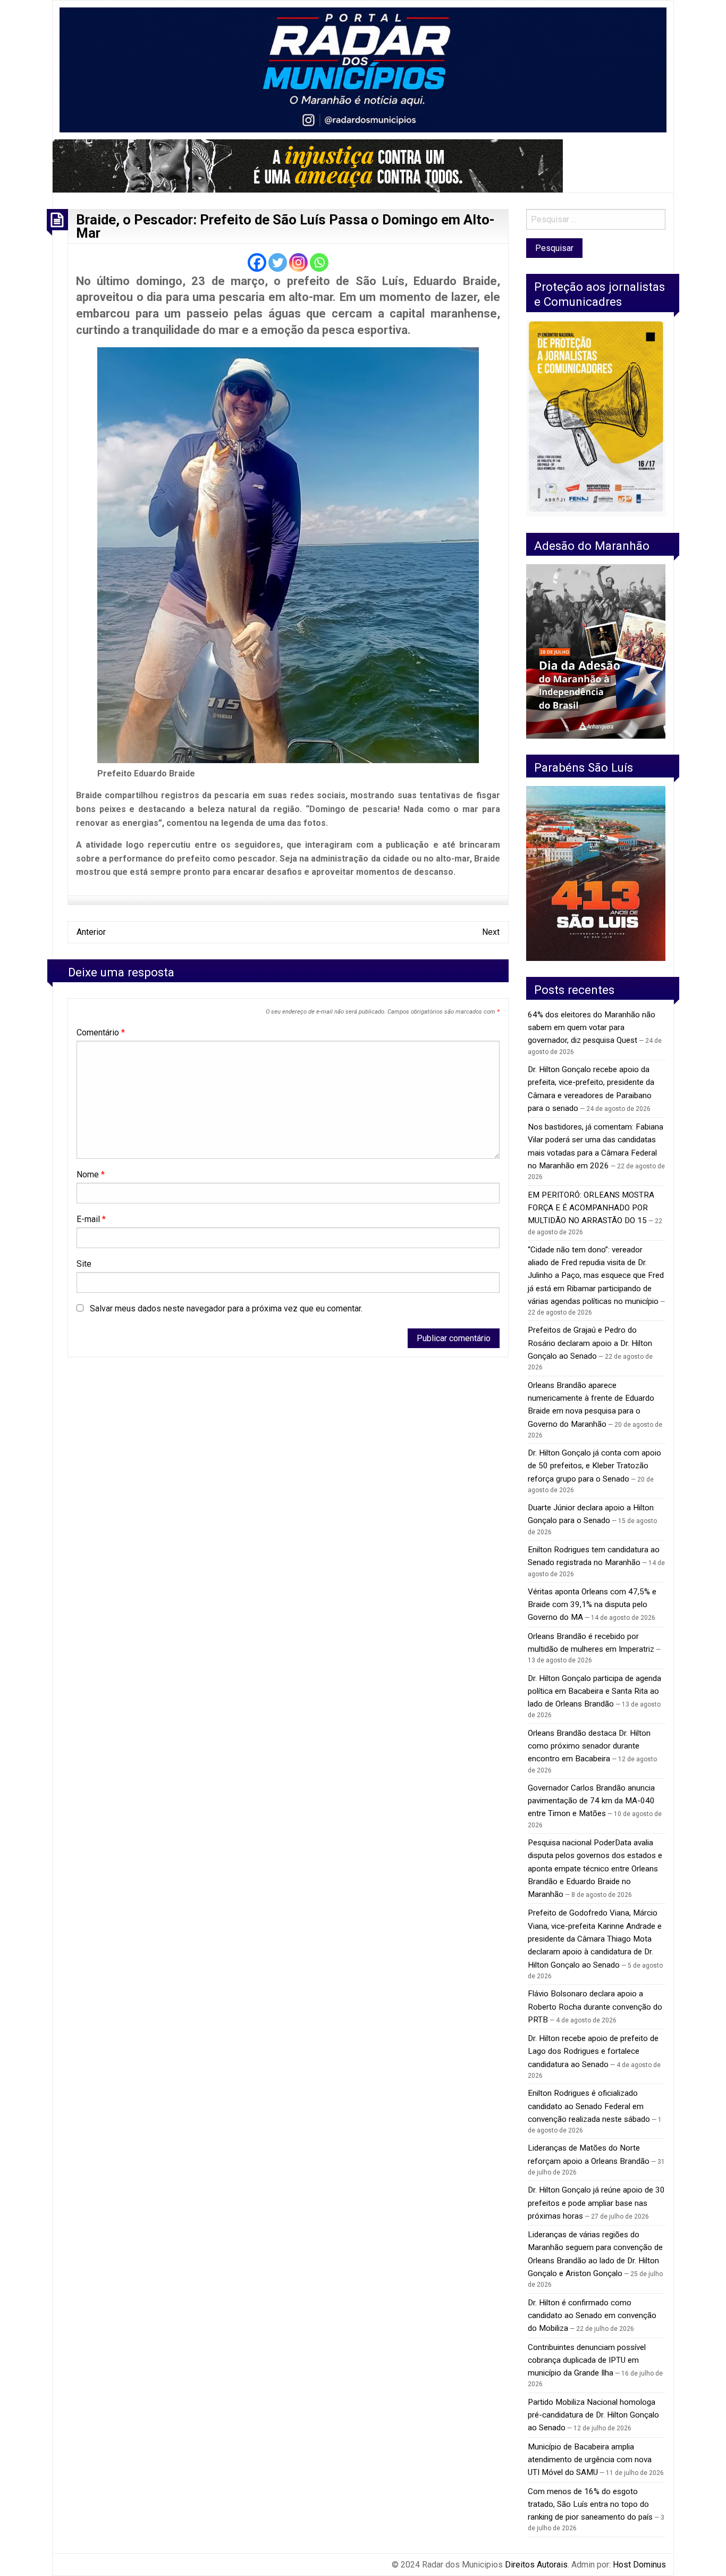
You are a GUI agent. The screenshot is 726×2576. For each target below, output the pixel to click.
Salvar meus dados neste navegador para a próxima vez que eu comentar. (226, 1308)
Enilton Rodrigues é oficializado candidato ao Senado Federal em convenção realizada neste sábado (589, 2106)
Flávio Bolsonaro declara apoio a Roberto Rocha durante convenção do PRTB (595, 2007)
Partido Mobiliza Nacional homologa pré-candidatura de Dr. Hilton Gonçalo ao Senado (593, 2415)
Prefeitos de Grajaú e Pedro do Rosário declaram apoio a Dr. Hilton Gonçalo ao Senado (590, 1343)
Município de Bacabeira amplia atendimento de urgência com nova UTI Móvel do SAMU (590, 2460)
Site (84, 1264)
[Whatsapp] (319, 262)
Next (491, 932)
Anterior (91, 932)
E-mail (91, 1219)
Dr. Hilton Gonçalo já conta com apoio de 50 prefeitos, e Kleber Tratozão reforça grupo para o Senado (594, 1466)
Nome (91, 1174)
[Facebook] (257, 262)
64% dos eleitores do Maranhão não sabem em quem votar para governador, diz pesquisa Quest (592, 1028)
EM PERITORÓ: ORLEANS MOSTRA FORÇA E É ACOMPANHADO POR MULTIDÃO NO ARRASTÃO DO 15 (591, 1208)
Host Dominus (639, 2565)
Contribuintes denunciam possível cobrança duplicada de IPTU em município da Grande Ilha (587, 2360)
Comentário (101, 1032)
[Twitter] (278, 262)
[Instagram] (298, 262)
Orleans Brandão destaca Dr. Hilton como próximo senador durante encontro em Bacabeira (589, 1746)
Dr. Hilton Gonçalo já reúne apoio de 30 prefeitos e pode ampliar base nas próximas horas (596, 2203)
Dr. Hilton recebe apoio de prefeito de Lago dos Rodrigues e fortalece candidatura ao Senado (593, 2051)
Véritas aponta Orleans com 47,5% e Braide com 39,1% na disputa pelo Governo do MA (592, 1605)
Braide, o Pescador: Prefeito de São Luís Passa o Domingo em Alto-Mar (285, 227)
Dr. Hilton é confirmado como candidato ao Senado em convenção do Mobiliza (592, 2316)
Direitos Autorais (536, 2565)
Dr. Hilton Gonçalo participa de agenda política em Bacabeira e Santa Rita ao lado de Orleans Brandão (594, 1691)
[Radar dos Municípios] (363, 69)
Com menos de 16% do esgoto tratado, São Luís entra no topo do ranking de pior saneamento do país (590, 2504)
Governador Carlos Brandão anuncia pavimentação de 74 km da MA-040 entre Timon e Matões (591, 1801)
